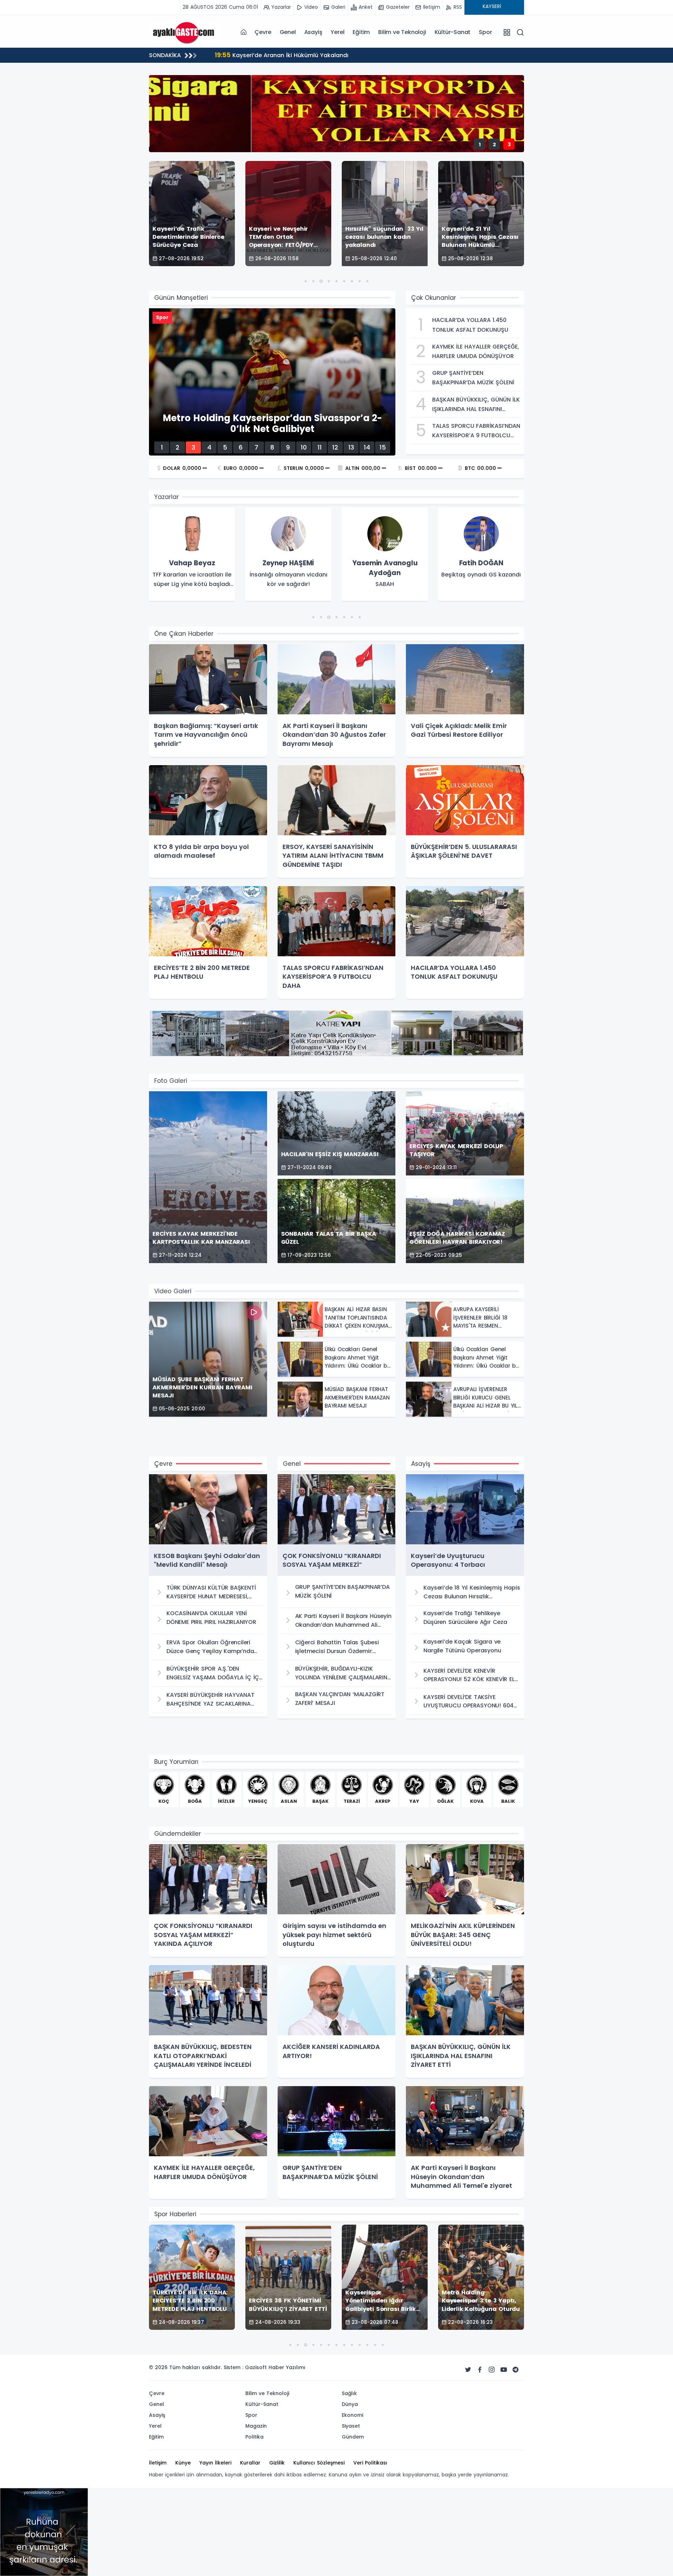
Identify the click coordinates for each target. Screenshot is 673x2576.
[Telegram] (516, 2370)
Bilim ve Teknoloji (402, 32)
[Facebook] (480, 2370)
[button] (306, 281)
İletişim (158, 2463)
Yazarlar (166, 497)
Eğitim (361, 32)
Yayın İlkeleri (215, 2463)
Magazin (256, 2426)
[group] (192, 555)
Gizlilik (277, 2463)
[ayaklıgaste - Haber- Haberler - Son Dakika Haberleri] (184, 32)
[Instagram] (492, 2370)
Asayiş (313, 32)
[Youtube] (504, 2370)
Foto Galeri (171, 1081)
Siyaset (351, 2426)
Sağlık (349, 2393)
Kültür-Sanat (453, 32)
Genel (288, 32)
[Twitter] (468, 2370)
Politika (254, 2437)
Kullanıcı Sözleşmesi (319, 2463)
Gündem (353, 2437)
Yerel (337, 32)
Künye (183, 2463)
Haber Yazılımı (287, 2367)
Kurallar (250, 2463)
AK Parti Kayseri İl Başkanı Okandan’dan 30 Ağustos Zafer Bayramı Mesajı (328, 55)
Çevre (263, 32)
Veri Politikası (370, 2463)
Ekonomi (352, 2415)
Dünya (350, 2404)
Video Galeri (173, 1291)
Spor (485, 32)
